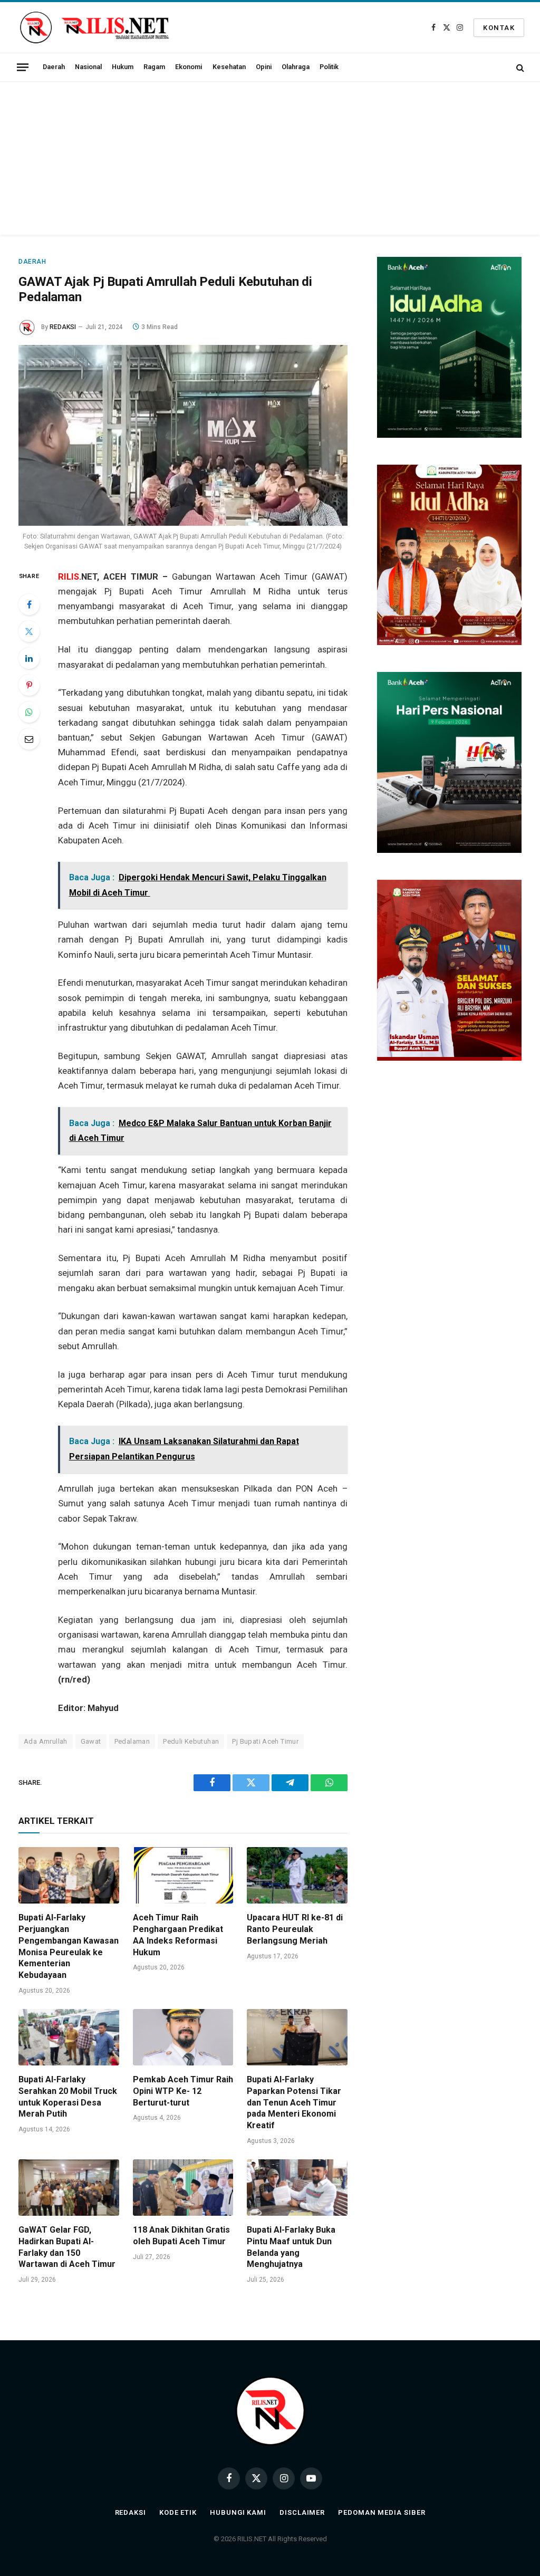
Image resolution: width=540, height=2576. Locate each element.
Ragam (154, 67)
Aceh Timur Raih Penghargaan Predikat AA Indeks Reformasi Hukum (178, 1935)
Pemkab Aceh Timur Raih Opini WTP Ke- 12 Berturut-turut (183, 2091)
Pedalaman (132, 1741)
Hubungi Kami (238, 2512)
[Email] (29, 739)
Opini (264, 67)
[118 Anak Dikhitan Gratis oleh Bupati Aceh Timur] (183, 2188)
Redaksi (131, 2512)
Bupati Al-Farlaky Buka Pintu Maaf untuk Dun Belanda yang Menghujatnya (291, 2247)
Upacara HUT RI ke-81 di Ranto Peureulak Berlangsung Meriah (295, 1929)
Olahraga (296, 67)
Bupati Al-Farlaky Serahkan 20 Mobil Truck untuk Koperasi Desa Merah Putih (68, 2097)
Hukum (123, 67)
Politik (329, 67)
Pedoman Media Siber (382, 2512)
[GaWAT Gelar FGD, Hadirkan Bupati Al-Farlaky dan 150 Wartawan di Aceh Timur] (69, 2188)
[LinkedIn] (29, 658)
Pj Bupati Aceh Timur (265, 1741)
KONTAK (499, 28)
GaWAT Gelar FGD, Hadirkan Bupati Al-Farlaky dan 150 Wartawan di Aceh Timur (68, 2247)
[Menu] (23, 67)
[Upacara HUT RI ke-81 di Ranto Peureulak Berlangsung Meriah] (297, 1875)
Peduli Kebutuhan (191, 1741)
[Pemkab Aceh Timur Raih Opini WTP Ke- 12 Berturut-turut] (183, 2037)
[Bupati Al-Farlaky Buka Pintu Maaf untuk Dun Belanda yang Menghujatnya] (297, 2188)
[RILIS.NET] (94, 27)
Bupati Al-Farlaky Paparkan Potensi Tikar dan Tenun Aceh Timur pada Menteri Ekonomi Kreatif (294, 2102)
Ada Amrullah (46, 1741)
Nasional (88, 67)
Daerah (54, 67)
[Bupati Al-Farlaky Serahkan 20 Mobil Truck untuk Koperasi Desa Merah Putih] (69, 2037)
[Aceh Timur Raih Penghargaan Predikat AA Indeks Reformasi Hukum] (183, 1875)
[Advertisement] (270, 161)
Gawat (91, 1741)
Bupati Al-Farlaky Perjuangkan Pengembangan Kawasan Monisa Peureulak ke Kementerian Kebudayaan (69, 1946)
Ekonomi (189, 67)
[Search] (519, 67)
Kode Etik (178, 2512)
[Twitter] (29, 631)
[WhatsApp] (29, 712)
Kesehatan (229, 67)
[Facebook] (29, 604)
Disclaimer (302, 2512)
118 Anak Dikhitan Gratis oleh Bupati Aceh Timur (181, 2236)
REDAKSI (63, 327)
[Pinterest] (29, 685)
